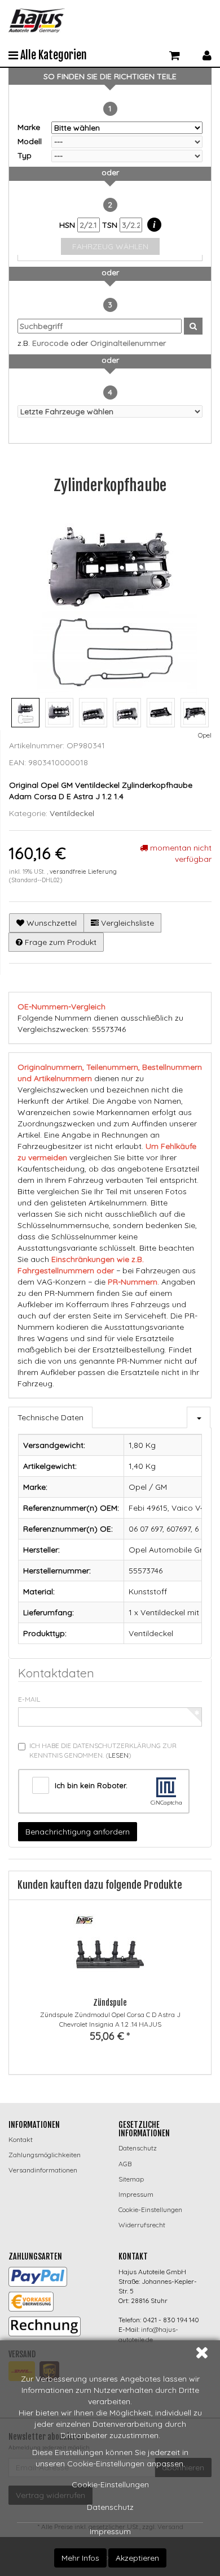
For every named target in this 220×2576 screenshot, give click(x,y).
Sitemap (131, 2179)
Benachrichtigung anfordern (78, 1832)
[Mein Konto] (207, 54)
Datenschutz (110, 2507)
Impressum (110, 2531)
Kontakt (21, 2139)
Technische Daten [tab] (50, 1417)
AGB (125, 2164)
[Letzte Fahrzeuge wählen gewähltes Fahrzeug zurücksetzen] (110, 411)
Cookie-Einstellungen (110, 2484)
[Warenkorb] (175, 54)
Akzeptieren (137, 2558)
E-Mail (29, 1699)
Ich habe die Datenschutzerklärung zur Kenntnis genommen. (103, 1750)
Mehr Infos (80, 2558)
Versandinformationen (43, 2170)
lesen (118, 1755)
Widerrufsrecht (142, 2225)
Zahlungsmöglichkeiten (45, 2155)
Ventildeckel (72, 813)
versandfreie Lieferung (83, 871)
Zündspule (110, 2003)
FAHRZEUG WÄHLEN (110, 246)
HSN (68, 225)
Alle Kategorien (52, 55)
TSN (111, 225)
